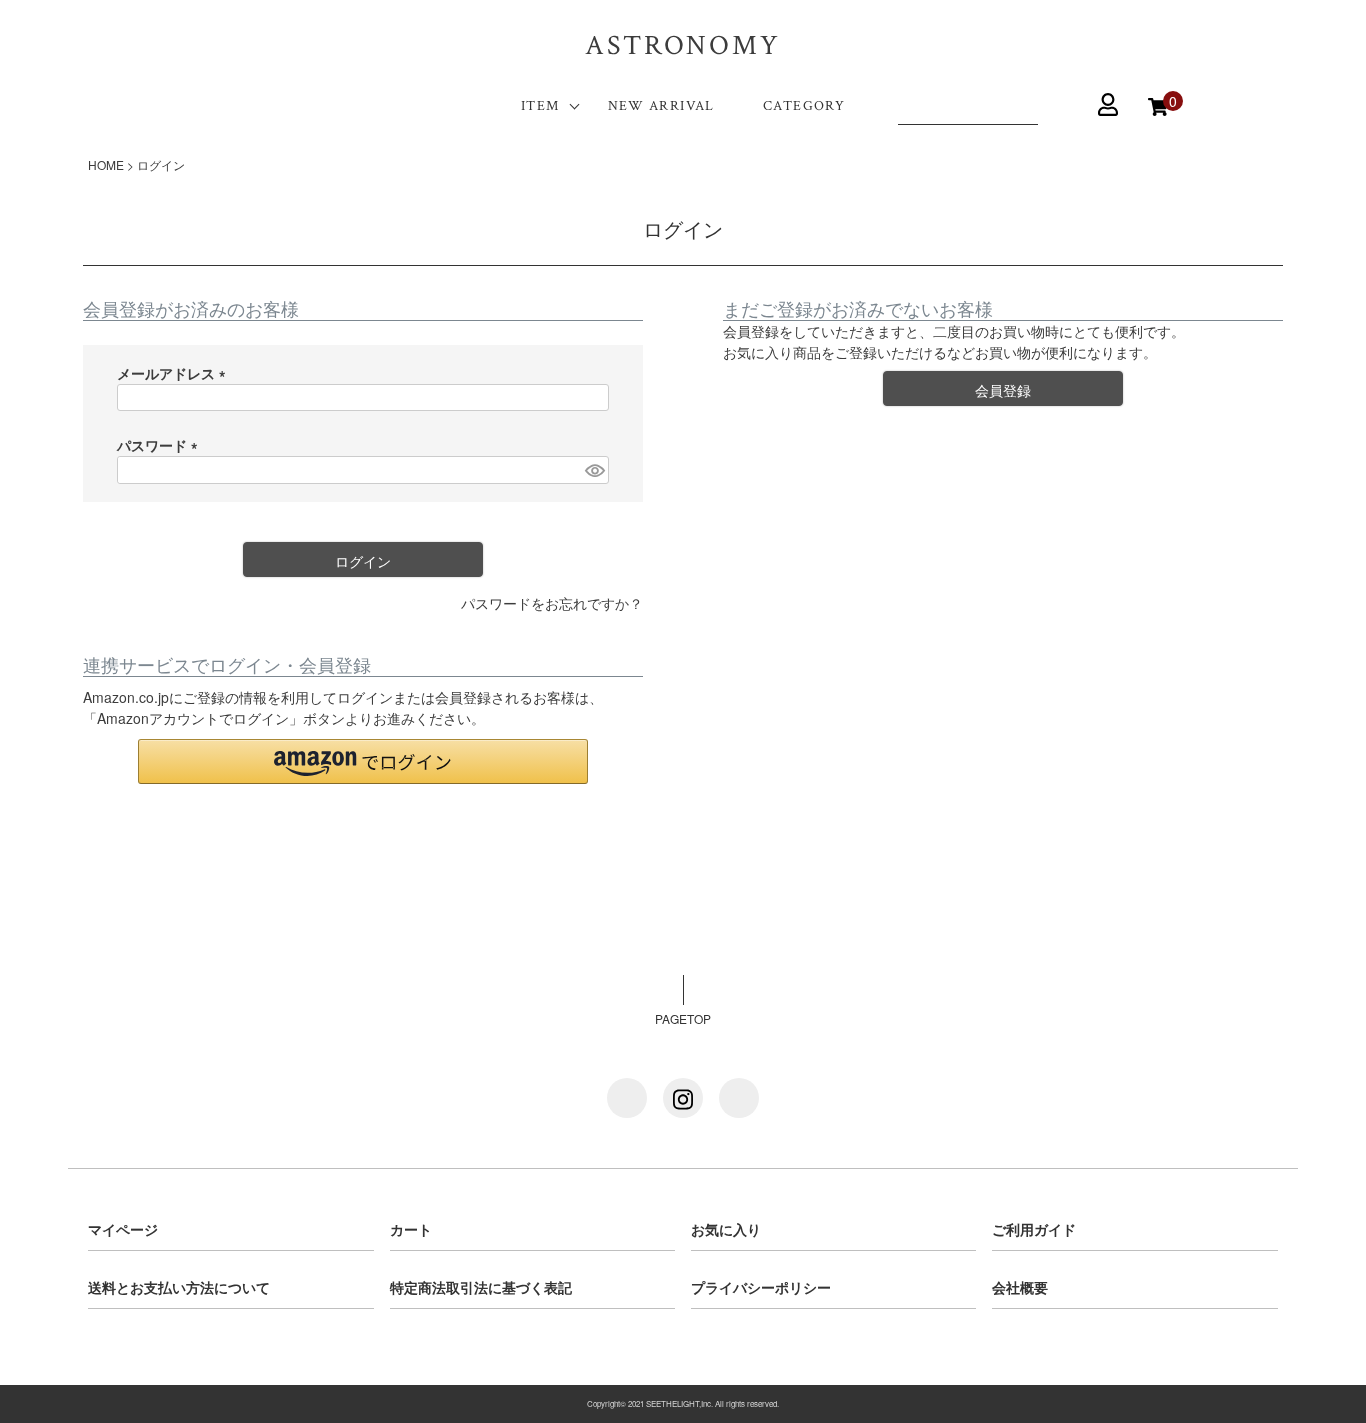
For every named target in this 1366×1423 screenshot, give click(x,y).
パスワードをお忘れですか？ (552, 603)
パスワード (161, 445)
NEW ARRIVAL (661, 106)
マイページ (123, 1229)
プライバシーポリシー (761, 1287)
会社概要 (1020, 1287)
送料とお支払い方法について (179, 1287)
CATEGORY (804, 106)
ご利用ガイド (1034, 1229)
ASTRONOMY (682, 45)
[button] (363, 761)
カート (411, 1229)
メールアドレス (175, 373)
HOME (106, 164)
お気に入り (726, 1229)
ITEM (540, 106)
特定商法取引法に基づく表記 (481, 1287)
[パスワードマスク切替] (594, 470)
